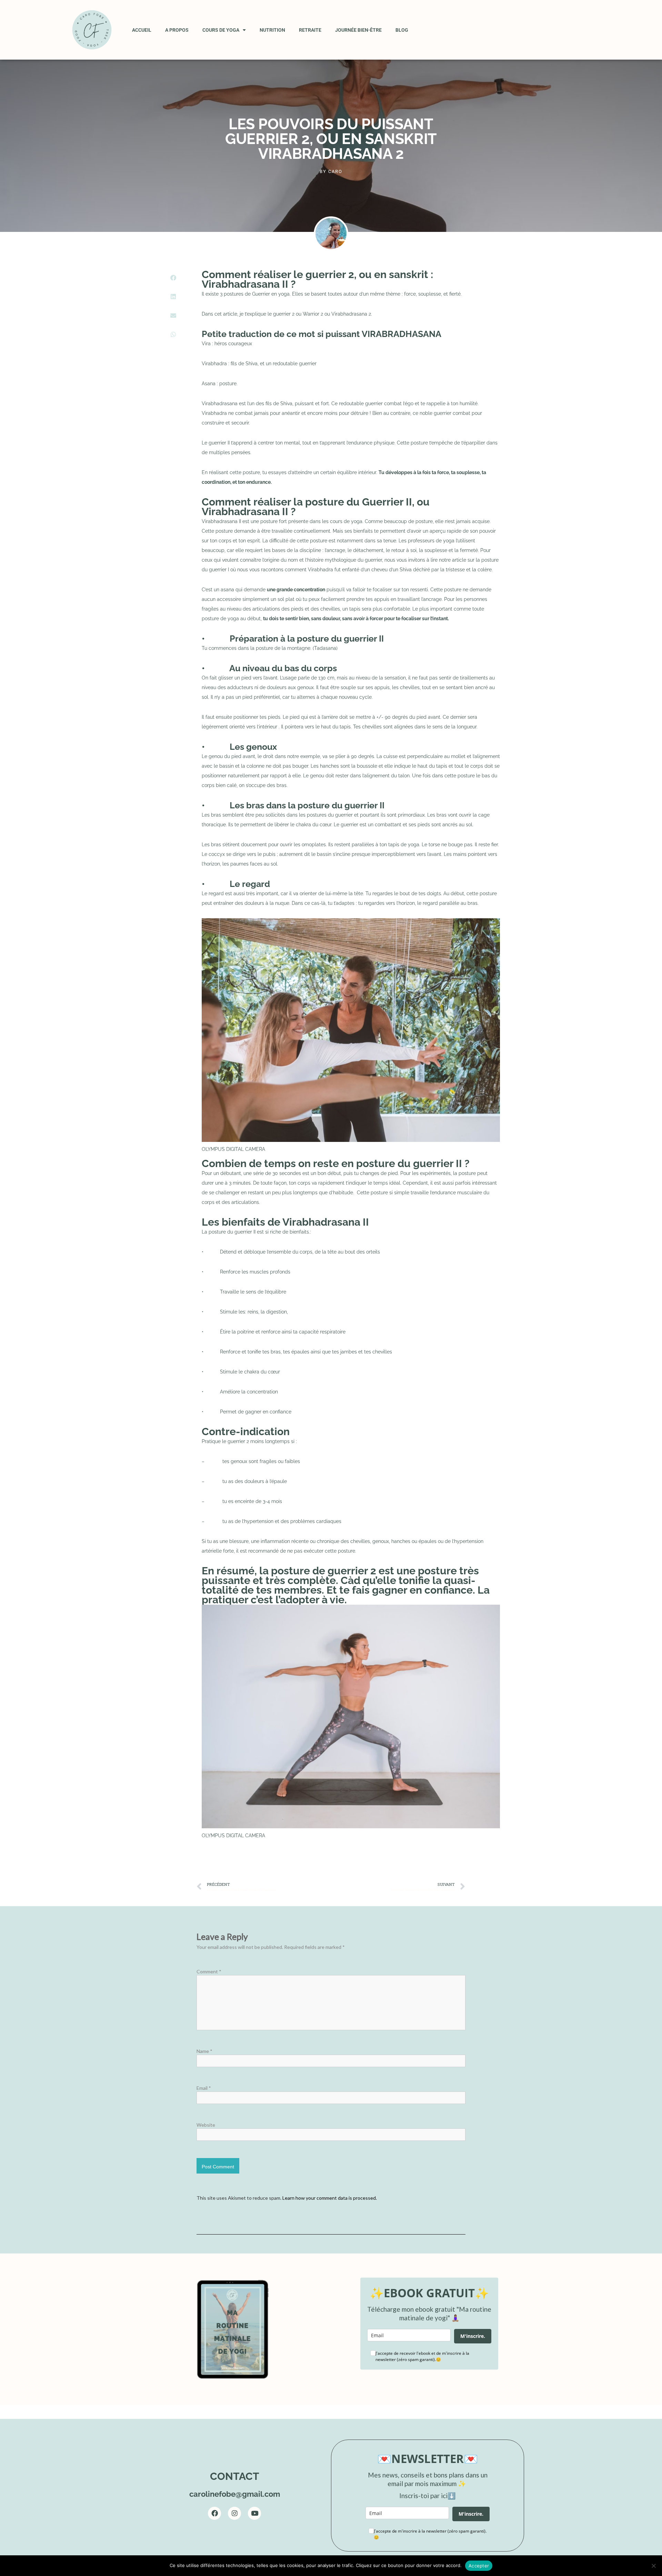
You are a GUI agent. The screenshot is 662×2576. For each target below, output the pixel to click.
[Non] (653, 2566)
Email (204, 2088)
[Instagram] (234, 2513)
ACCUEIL (142, 30)
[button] (173, 278)
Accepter (479, 2566)
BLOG (402, 30)
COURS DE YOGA (221, 30)
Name (204, 2051)
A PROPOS (177, 30)
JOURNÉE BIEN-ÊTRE (358, 30)
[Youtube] (254, 2513)
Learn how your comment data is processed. (330, 2198)
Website (206, 2125)
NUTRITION (272, 30)
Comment (209, 1971)
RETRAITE (310, 30)
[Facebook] (214, 2513)
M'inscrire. (473, 2336)
